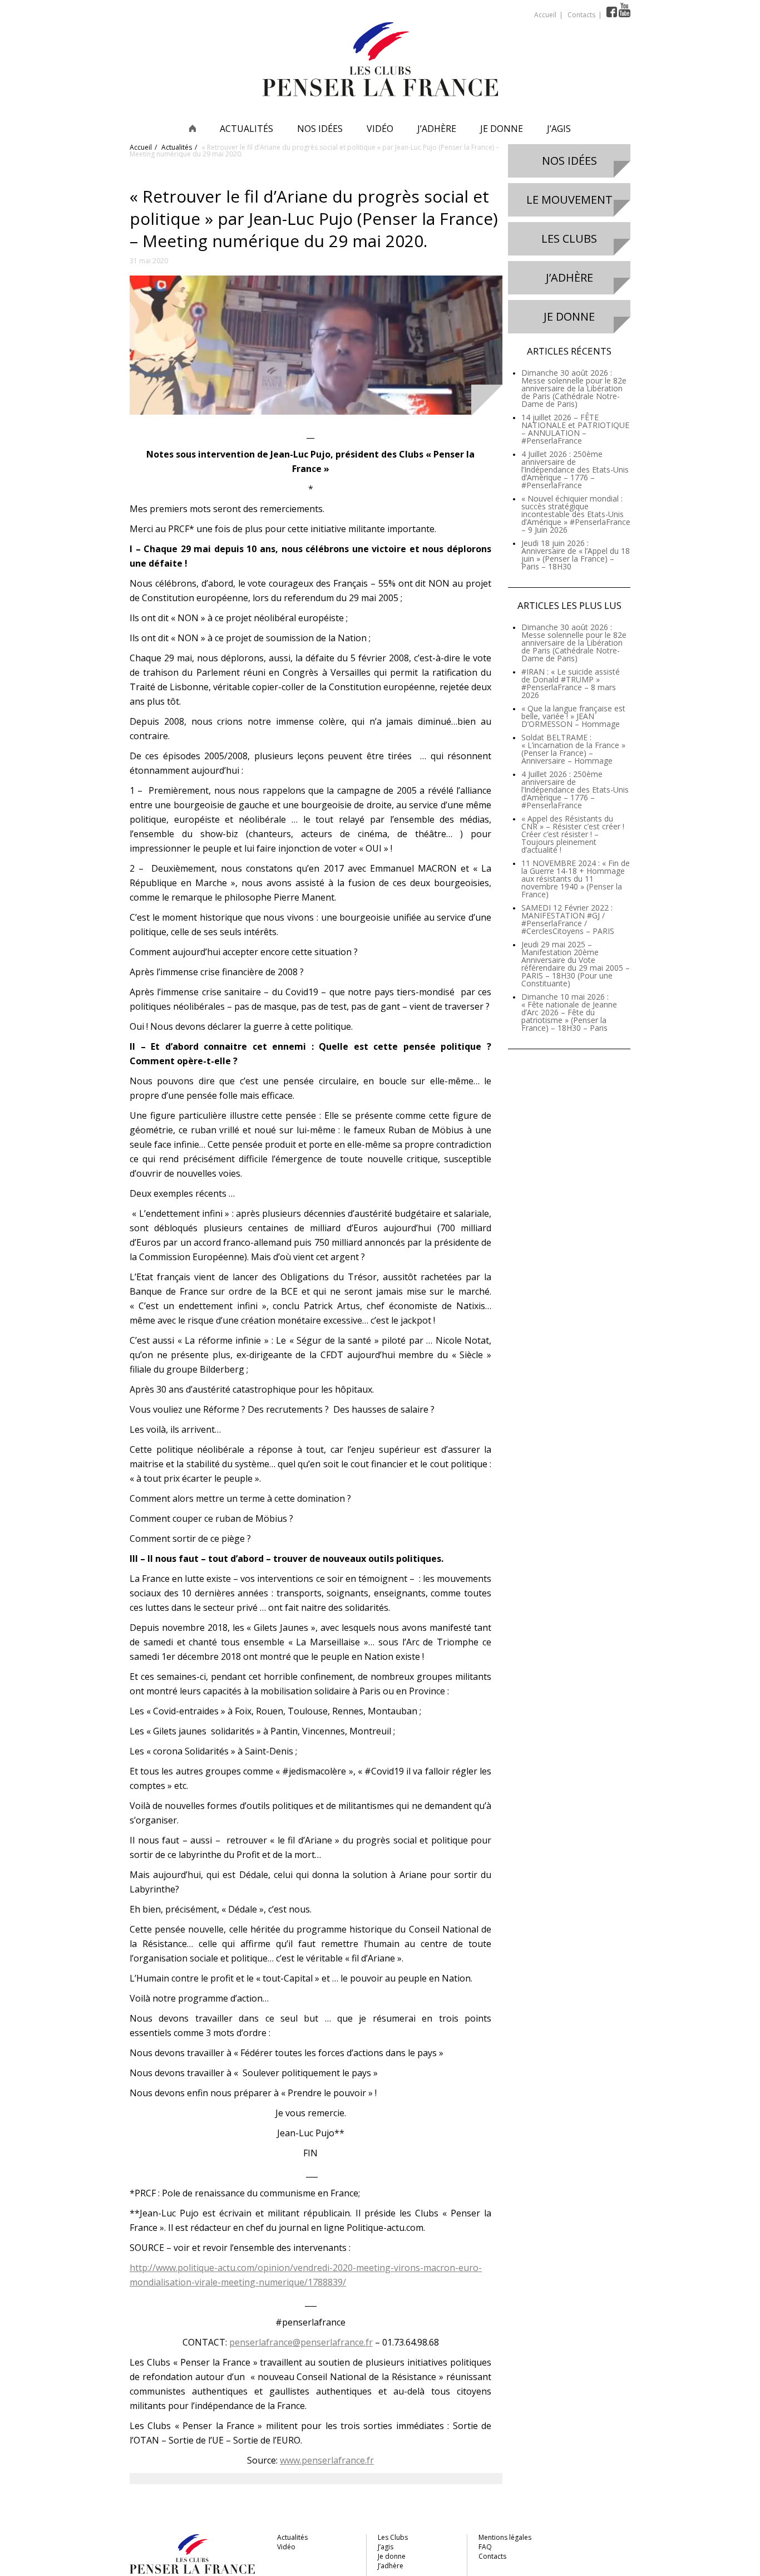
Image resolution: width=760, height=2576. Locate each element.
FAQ (485, 2547)
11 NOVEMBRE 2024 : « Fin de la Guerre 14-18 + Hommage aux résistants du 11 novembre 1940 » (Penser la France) (576, 879)
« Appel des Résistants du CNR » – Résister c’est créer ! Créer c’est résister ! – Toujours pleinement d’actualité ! (573, 834)
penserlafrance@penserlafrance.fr (301, 2342)
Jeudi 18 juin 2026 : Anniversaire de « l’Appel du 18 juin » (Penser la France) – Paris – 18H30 (576, 555)
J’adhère (437, 129)
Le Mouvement (569, 200)
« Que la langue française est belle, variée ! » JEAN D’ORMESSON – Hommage (573, 716)
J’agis (559, 129)
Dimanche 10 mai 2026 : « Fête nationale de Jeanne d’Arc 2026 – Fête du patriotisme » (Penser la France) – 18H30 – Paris (569, 1012)
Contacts (581, 15)
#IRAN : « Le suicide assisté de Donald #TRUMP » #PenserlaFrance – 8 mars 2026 (571, 683)
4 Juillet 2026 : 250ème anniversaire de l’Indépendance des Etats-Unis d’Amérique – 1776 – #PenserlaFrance (575, 470)
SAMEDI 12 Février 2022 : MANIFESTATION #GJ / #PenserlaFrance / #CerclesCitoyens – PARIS (568, 919)
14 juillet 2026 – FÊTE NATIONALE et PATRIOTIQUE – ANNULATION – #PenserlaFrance (575, 429)
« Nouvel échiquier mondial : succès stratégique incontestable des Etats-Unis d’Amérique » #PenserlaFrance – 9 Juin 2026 (576, 514)
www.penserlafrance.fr (327, 2460)
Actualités (246, 129)
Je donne (502, 129)
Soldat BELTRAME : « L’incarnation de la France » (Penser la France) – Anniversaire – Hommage (573, 749)
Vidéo (380, 129)
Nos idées (320, 129)
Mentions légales (505, 2537)
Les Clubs (569, 239)
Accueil (545, 15)
